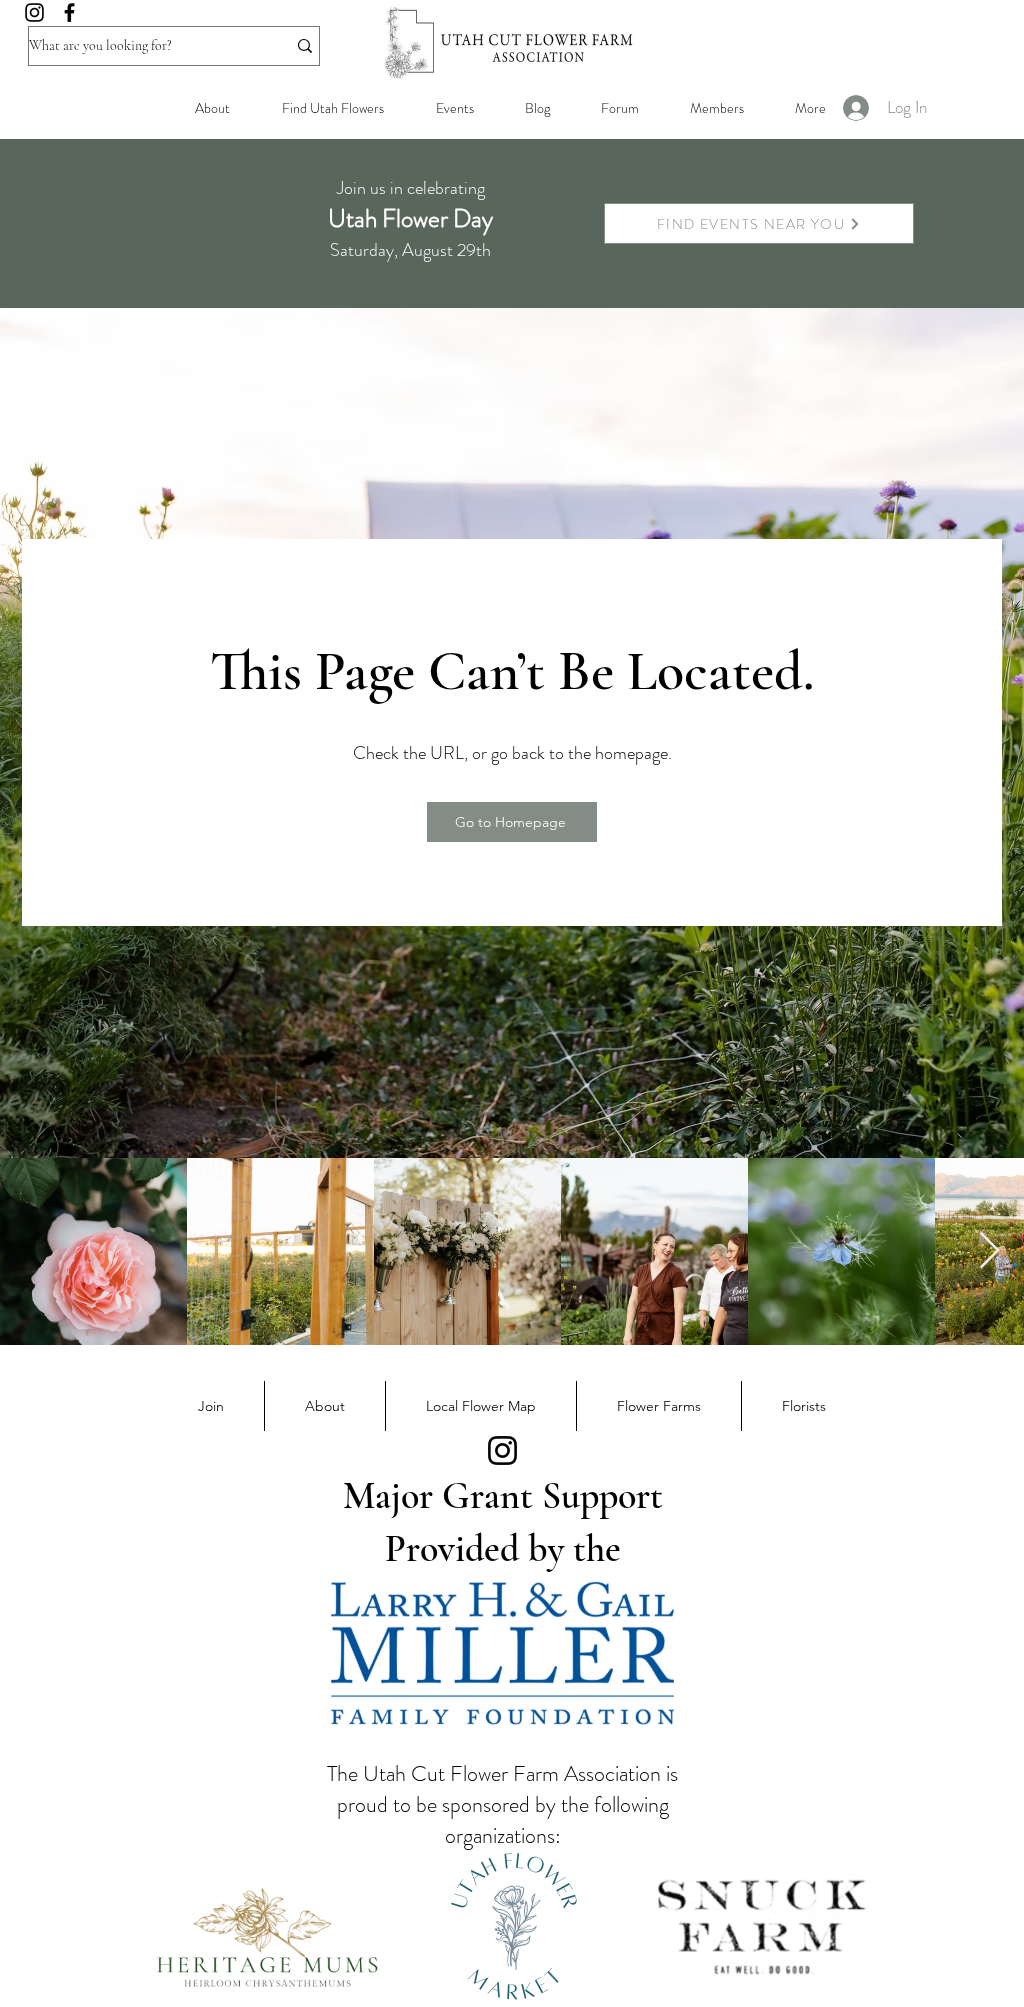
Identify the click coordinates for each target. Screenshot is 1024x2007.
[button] (716, 108)
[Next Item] (989, 1251)
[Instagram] (34, 12)
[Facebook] (69, 12)
